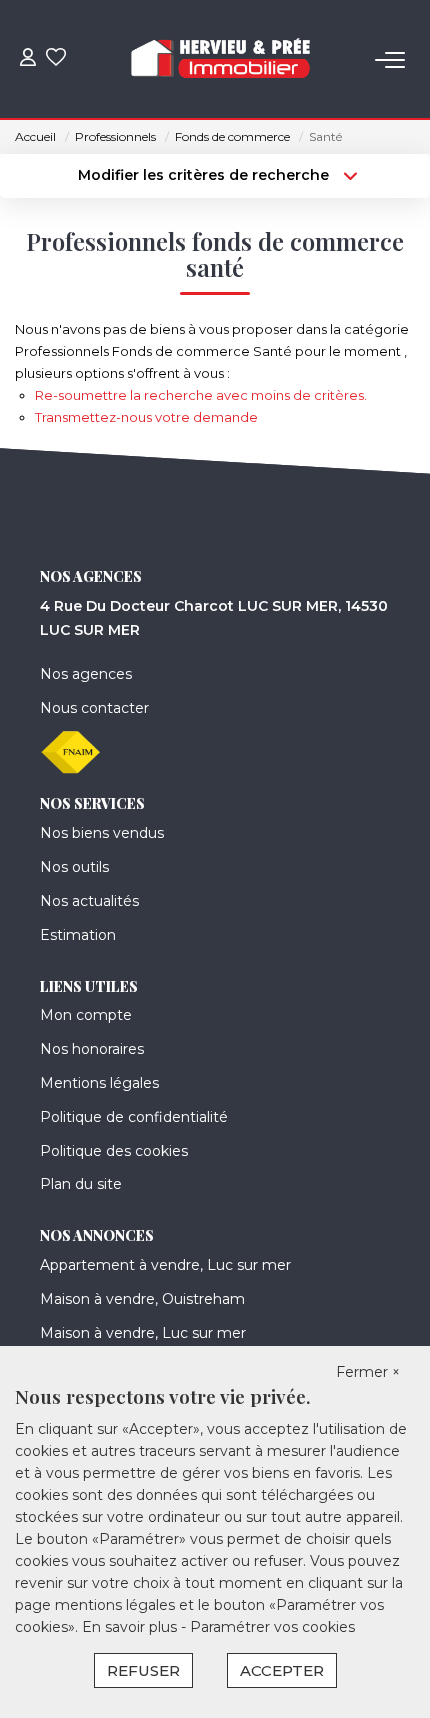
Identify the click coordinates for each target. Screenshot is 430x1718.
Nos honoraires (92, 1049)
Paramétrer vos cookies (272, 1627)
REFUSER (143, 1670)
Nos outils (74, 867)
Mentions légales (99, 1083)
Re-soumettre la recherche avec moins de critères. (201, 395)
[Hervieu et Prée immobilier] (221, 60)
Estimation (78, 935)
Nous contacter (94, 708)
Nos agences (86, 674)
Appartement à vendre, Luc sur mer (165, 1265)
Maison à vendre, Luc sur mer (143, 1333)
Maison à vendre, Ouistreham (142, 1299)
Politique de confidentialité (134, 1117)
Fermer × (368, 1372)
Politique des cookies (114, 1151)
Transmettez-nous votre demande (146, 417)
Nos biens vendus (102, 833)
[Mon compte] (28, 59)
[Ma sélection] (56, 59)
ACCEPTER (282, 1670)
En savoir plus (131, 1627)
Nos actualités (89, 901)
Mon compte (86, 1015)
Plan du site (81, 1184)
